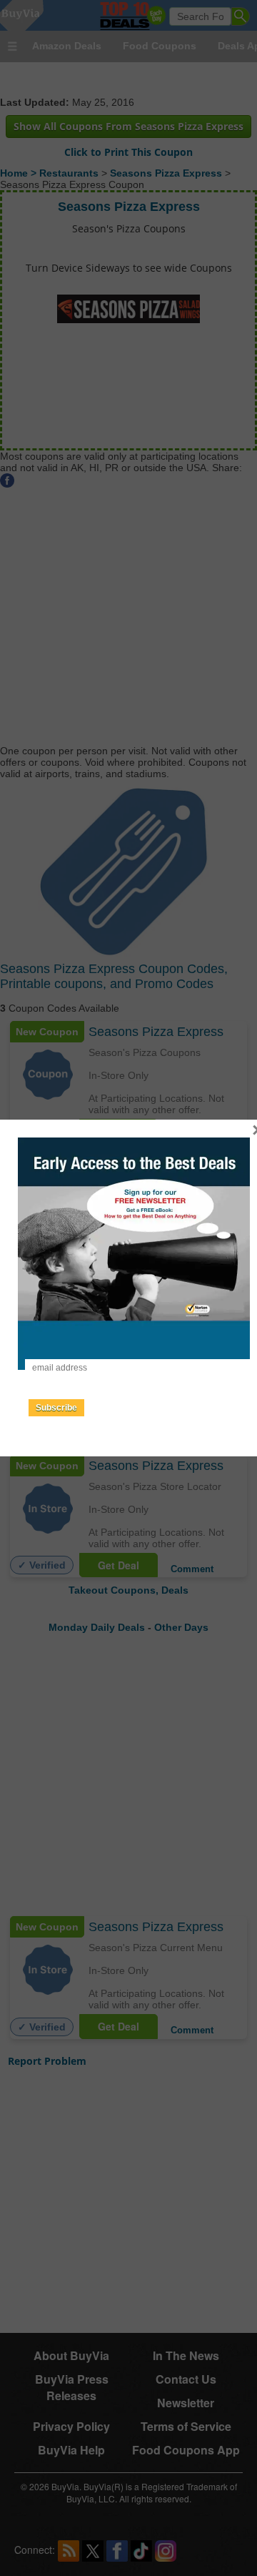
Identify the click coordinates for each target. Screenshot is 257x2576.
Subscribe (56, 1408)
